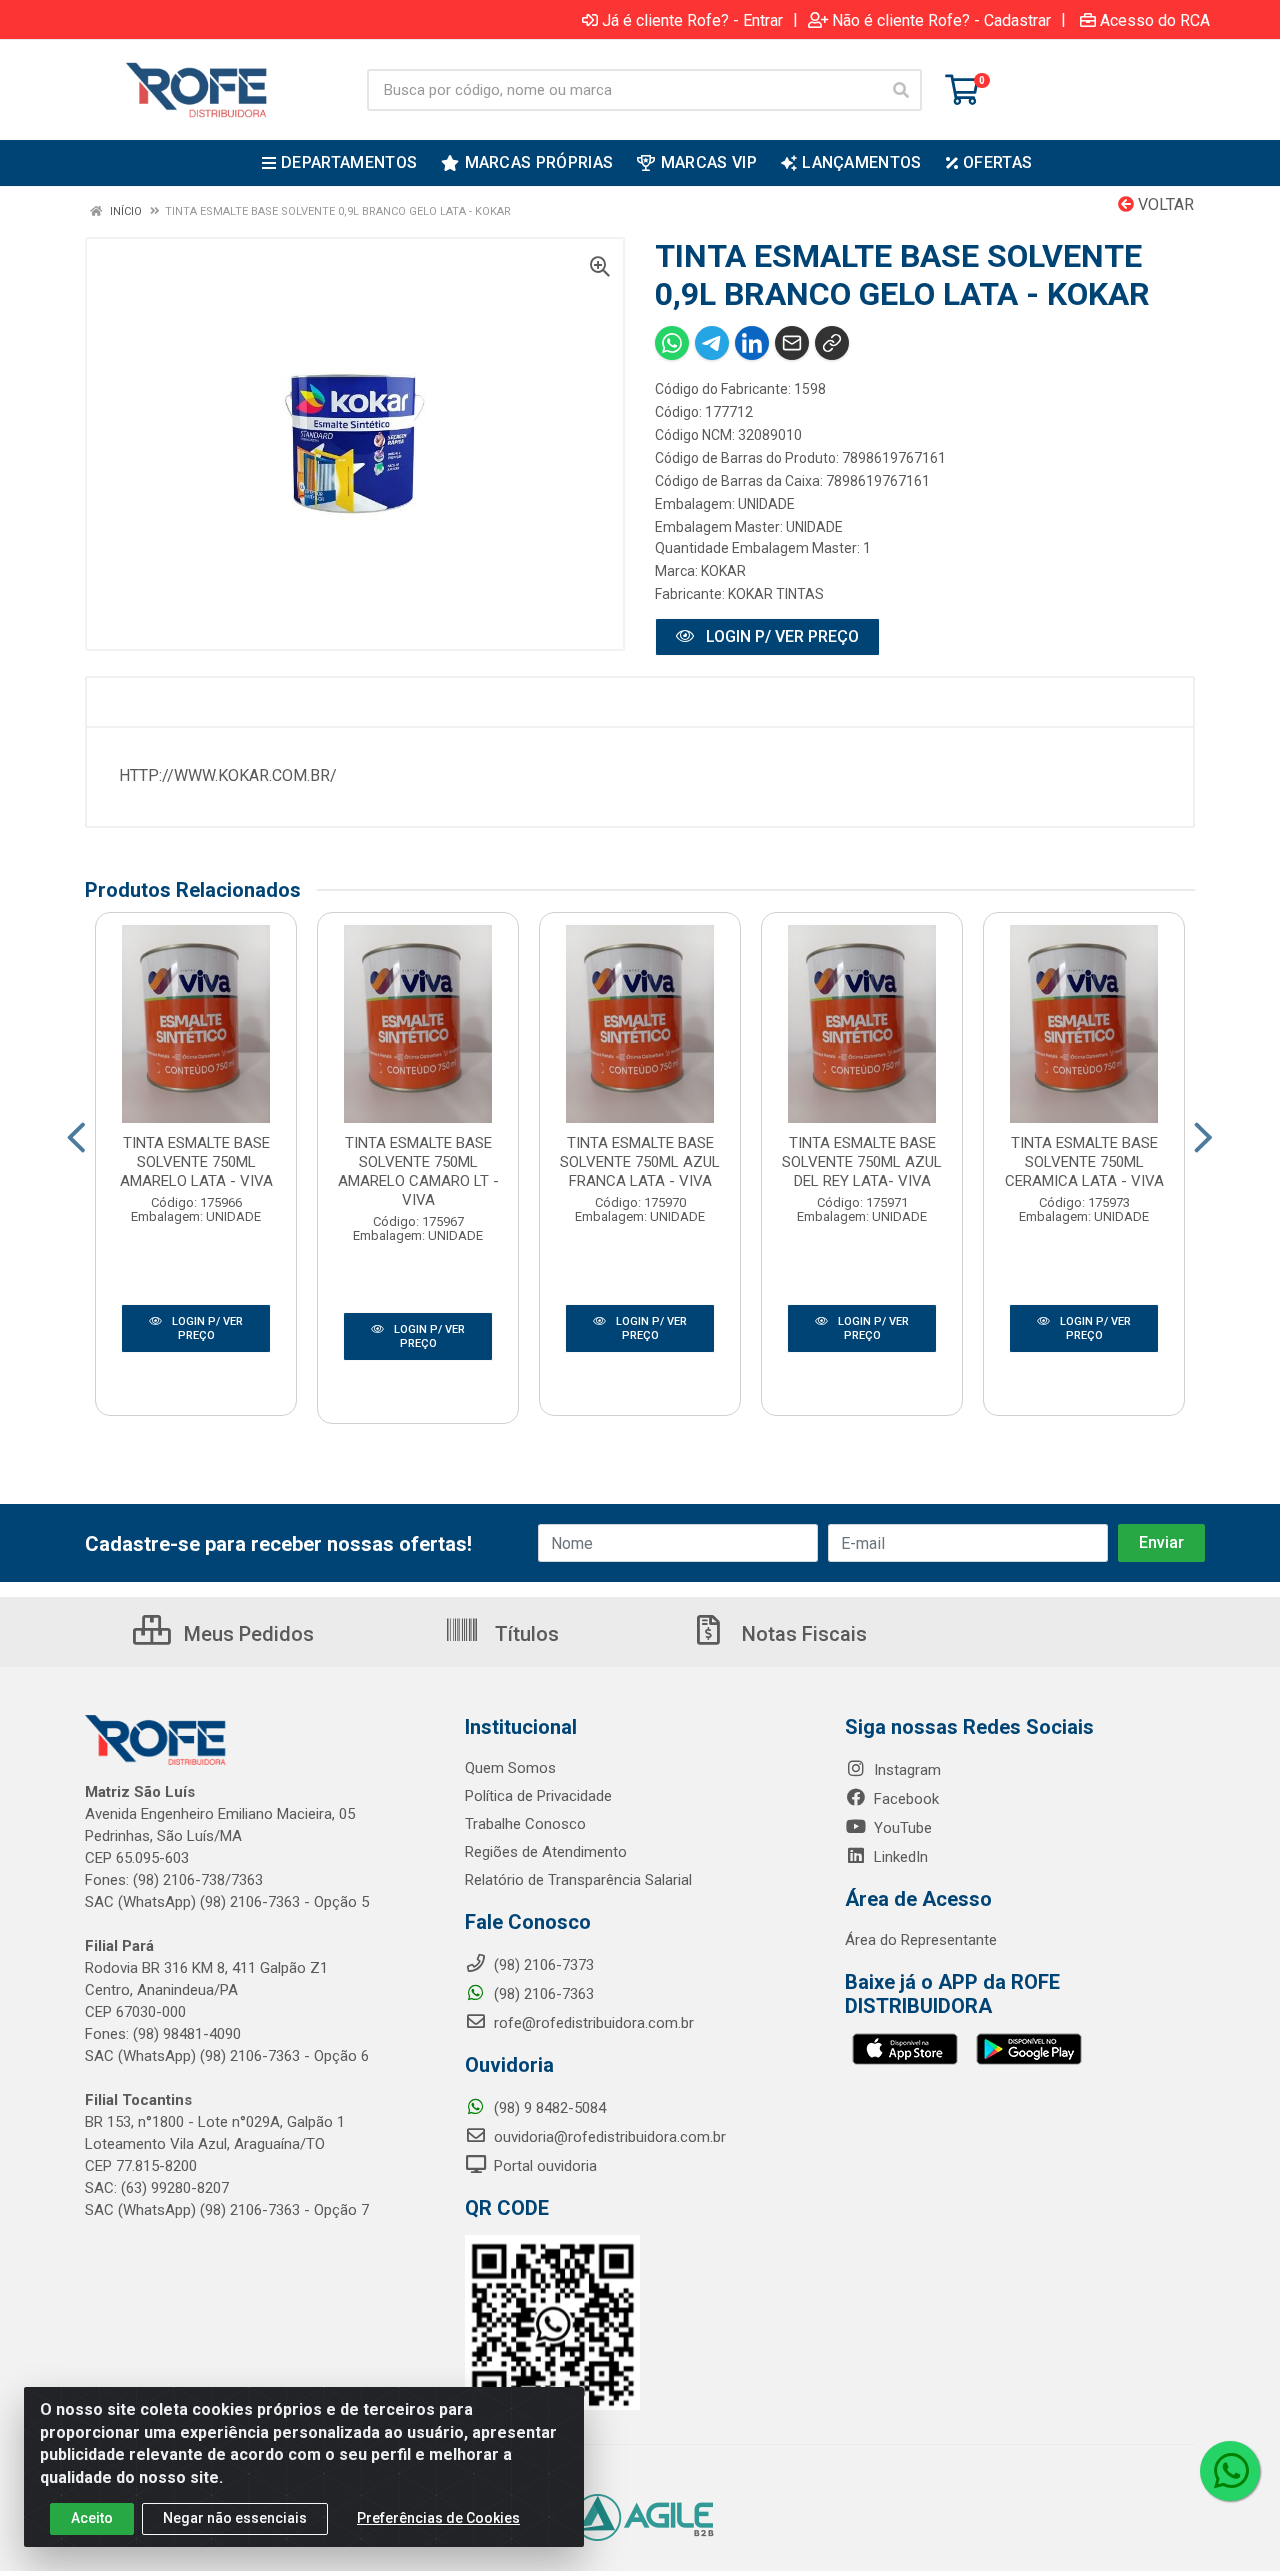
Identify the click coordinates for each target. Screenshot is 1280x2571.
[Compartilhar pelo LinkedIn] (752, 343)
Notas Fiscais (802, 1634)
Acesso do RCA (1155, 20)
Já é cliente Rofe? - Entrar (692, 20)
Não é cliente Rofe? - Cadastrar (941, 20)
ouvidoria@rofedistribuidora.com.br (608, 2137)
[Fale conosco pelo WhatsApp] (1230, 2471)
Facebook (904, 1799)
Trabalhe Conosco (525, 1824)
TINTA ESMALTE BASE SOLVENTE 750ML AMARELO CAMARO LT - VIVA (418, 1171)
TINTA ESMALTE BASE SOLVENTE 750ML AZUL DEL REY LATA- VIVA (862, 1162)
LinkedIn (899, 1857)
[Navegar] (76, 1138)
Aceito (92, 2518)
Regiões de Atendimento (546, 1852)
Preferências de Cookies (438, 2518)
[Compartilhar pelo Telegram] (712, 343)
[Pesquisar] (901, 90)
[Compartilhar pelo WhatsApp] (672, 343)
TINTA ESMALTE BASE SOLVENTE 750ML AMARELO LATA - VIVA (196, 1162)
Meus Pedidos (246, 1634)
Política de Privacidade (538, 1796)
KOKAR (723, 571)
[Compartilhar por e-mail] (792, 343)
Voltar (1164, 204)
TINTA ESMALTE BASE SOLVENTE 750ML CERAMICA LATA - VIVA (1084, 1162)
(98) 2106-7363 (542, 1994)
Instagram (905, 1770)
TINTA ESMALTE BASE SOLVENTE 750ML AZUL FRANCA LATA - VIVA (640, 1162)
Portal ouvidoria (543, 2166)
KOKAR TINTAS (776, 594)
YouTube (901, 1828)
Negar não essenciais (235, 2518)
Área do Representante (921, 1940)
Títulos (524, 1634)
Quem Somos (510, 1768)
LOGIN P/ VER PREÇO (780, 636)
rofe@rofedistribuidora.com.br (592, 2023)
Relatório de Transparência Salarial (578, 1880)
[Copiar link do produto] (832, 343)
